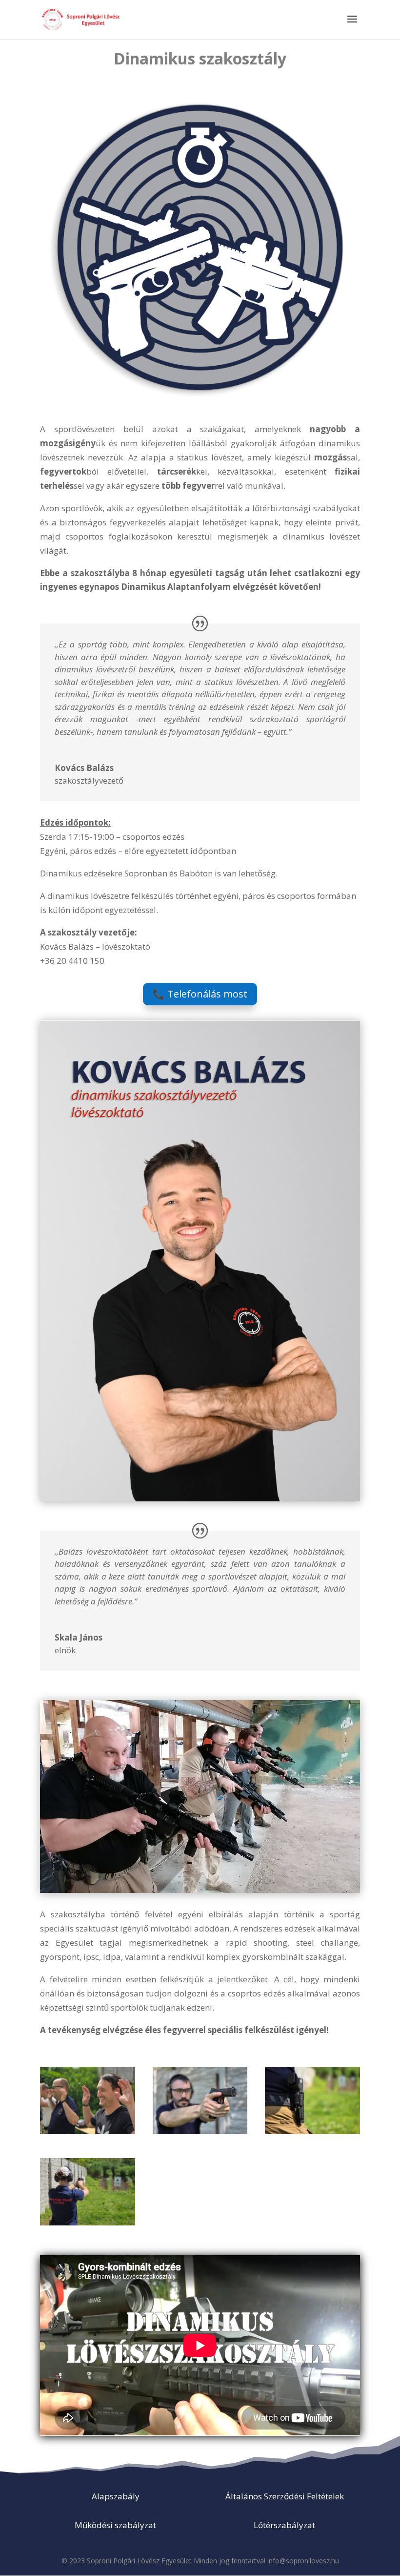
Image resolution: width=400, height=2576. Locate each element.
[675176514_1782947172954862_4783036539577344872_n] (88, 2222)
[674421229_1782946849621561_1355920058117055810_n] (312, 2131)
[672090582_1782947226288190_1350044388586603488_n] (200, 2131)
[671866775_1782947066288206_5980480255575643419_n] (88, 2131)
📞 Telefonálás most (200, 994)
